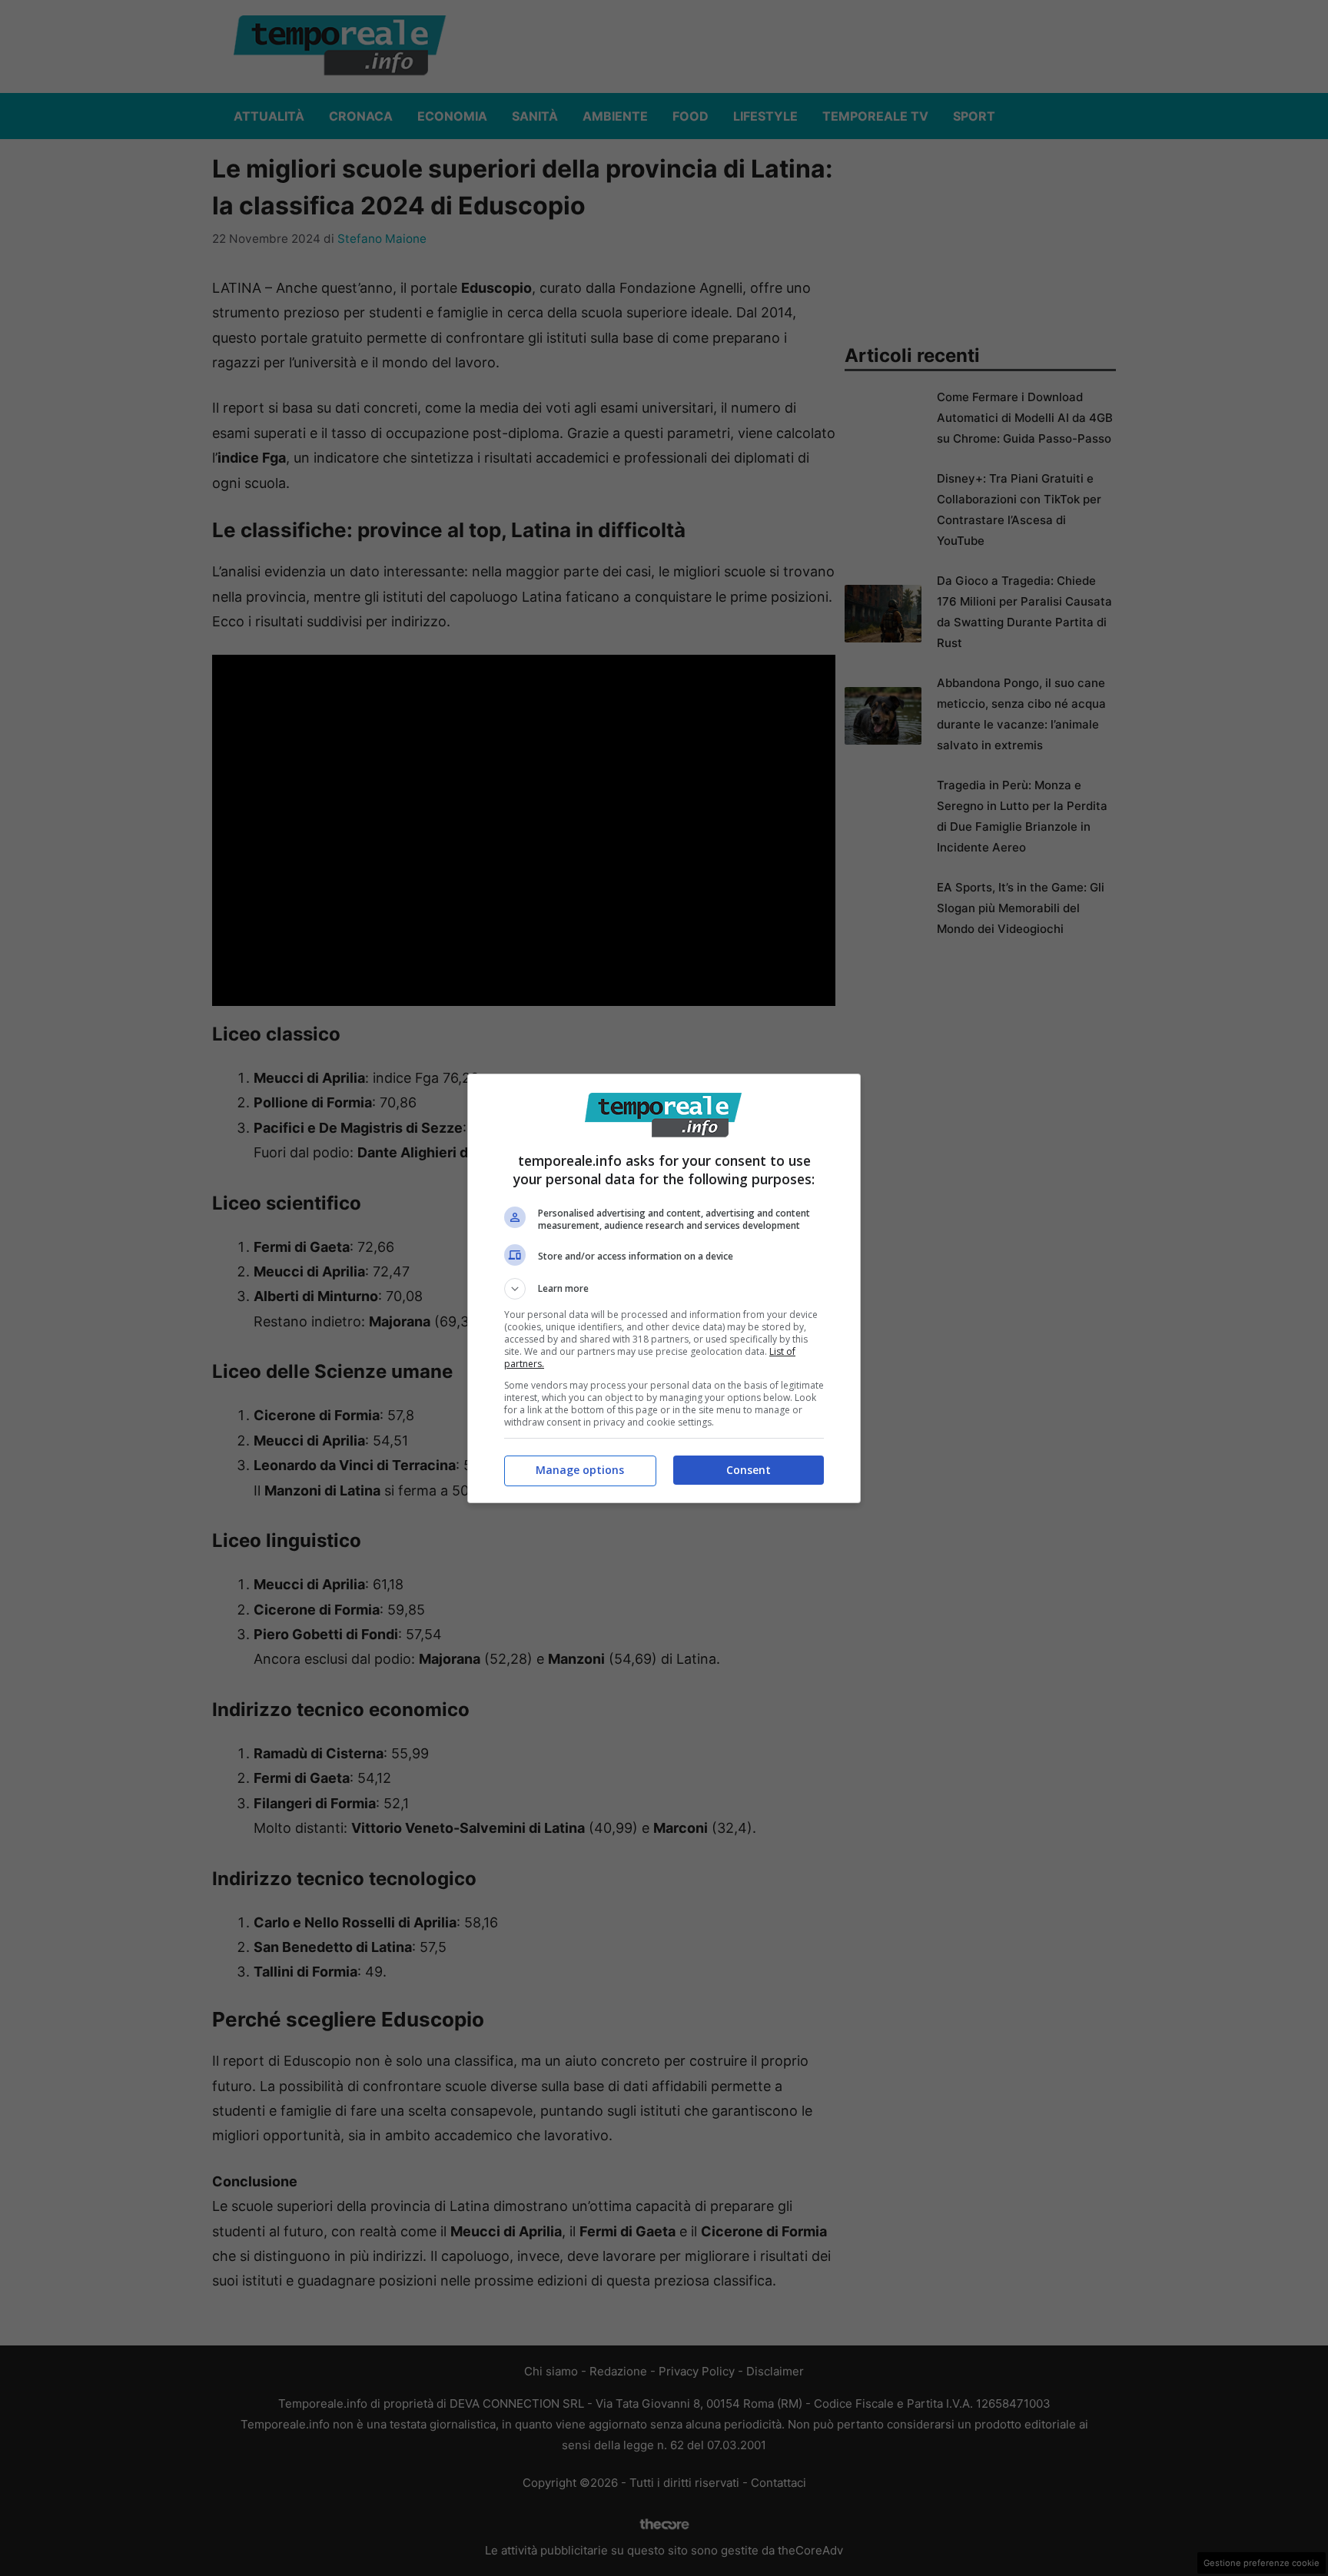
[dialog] (664, 1288)
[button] (664, 1289)
